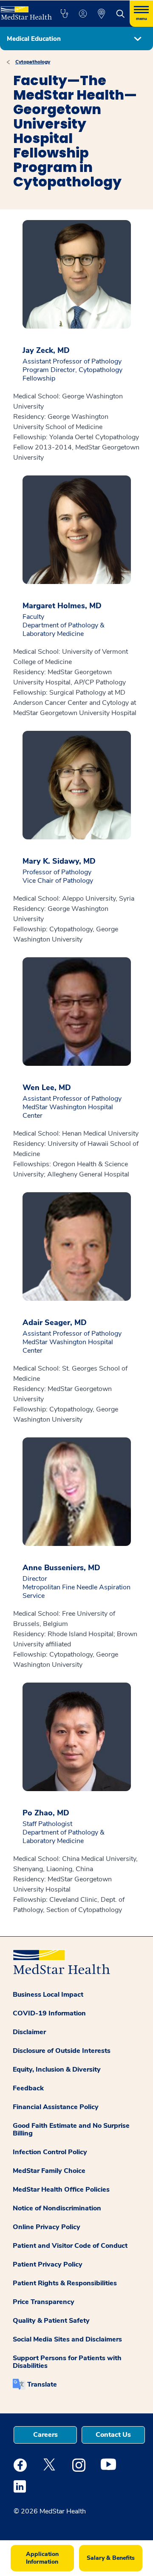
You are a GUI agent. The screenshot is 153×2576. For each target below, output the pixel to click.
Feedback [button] (28, 2088)
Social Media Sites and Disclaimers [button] (67, 2339)
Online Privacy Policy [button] (47, 2227)
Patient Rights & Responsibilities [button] (65, 2283)
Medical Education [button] (34, 39)
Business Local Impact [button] (48, 1995)
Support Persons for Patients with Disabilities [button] (67, 2362)
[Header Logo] (25, 10)
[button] (64, 14)
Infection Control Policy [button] (50, 2152)
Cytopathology (33, 62)
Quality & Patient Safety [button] (51, 2321)
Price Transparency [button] (44, 2302)
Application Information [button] (42, 2558)
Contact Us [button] (113, 2435)
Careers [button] (45, 2435)
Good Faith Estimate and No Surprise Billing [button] (71, 2129)
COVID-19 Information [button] (49, 2013)
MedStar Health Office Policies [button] (61, 2190)
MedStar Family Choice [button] (49, 2171)
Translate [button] (42, 2384)
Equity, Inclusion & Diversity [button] (57, 2069)
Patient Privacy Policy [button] (48, 2264)
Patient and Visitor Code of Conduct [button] (70, 2246)
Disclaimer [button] (29, 2032)
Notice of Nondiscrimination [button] (57, 2208)
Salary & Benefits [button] (111, 2558)
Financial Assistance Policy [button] (56, 2107)
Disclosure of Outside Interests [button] (62, 2051)
